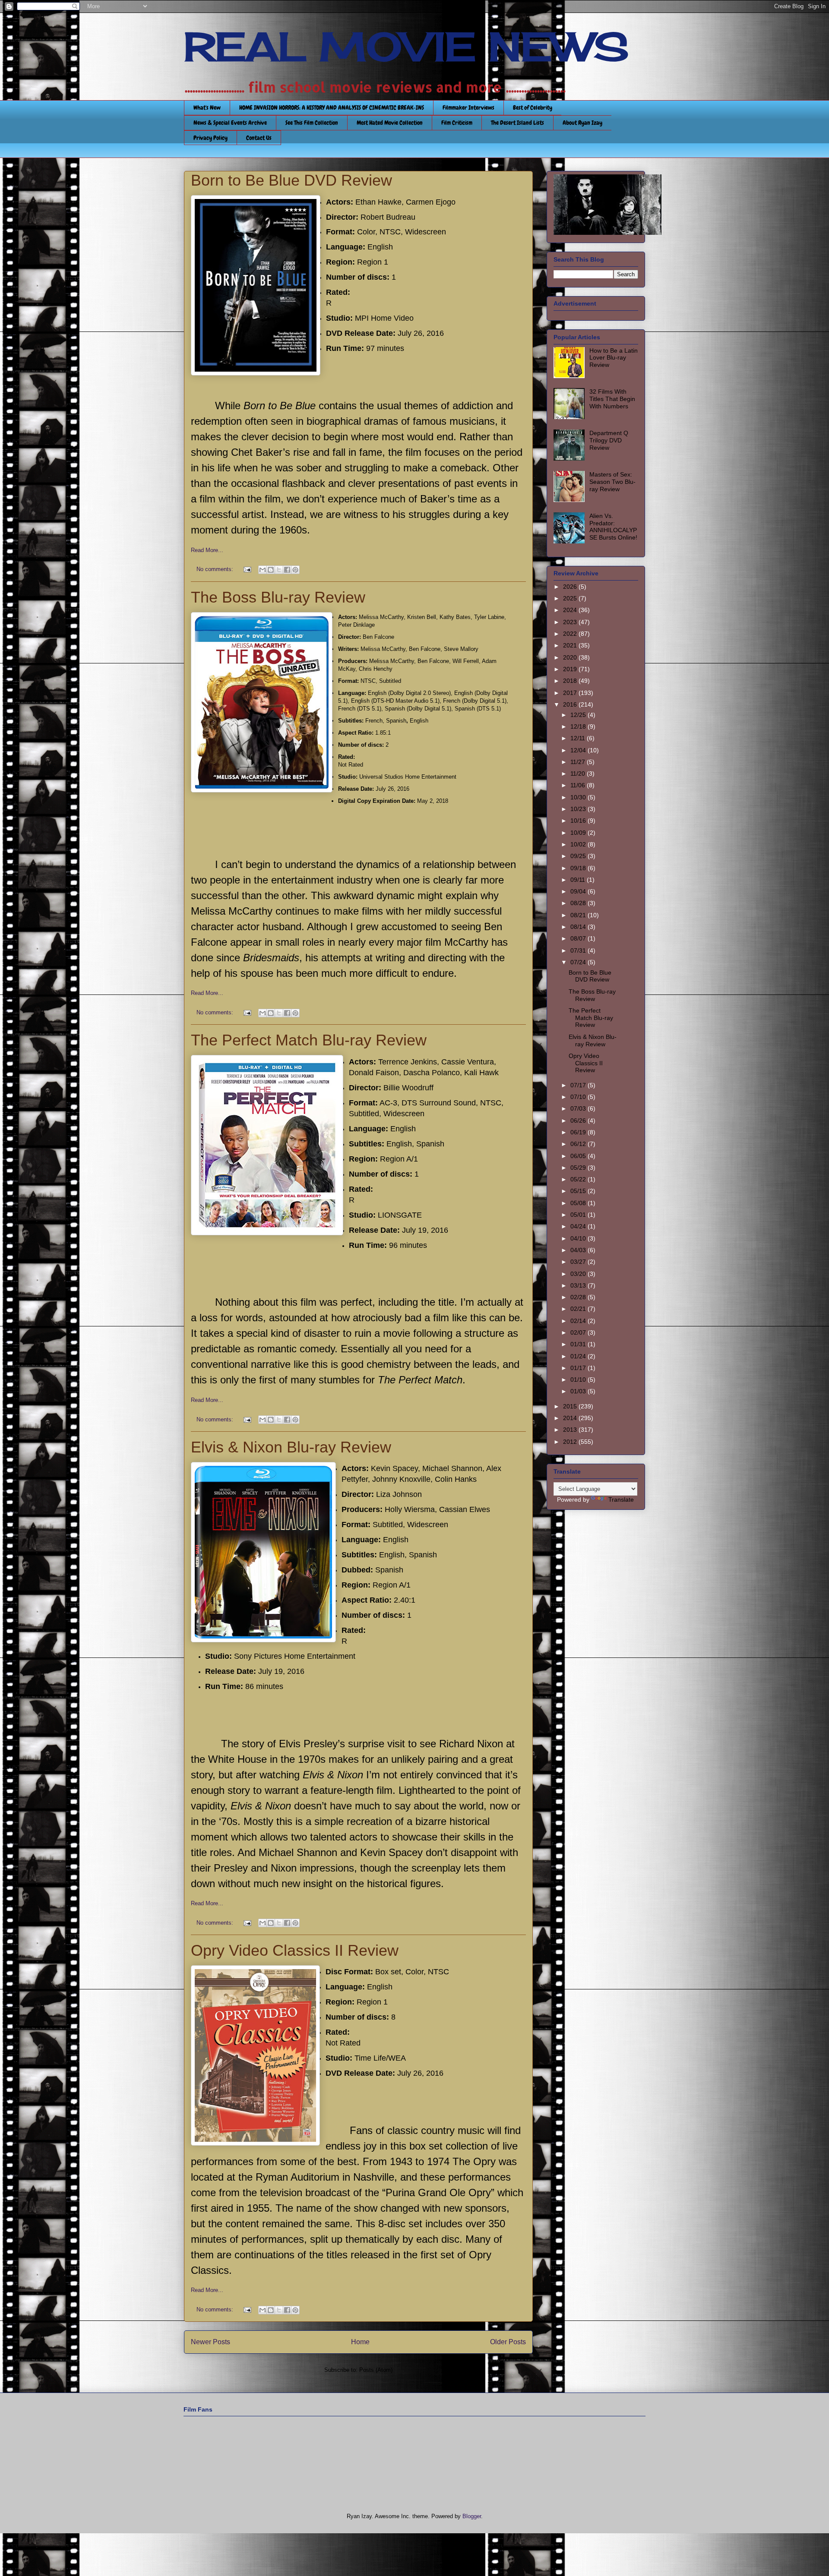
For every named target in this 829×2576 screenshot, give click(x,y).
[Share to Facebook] (287, 570)
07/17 (579, 1085)
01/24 (579, 1356)
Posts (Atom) (376, 2370)
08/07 (579, 938)
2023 (571, 622)
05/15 (579, 1191)
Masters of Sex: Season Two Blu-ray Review (612, 482)
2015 (571, 1406)
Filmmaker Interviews (468, 107)
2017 (571, 693)
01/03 (579, 1391)
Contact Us (259, 138)
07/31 (579, 950)
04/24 (579, 1226)
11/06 (579, 785)
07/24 (579, 962)
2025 (571, 598)
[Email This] (263, 570)
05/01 (579, 1215)
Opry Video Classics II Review (295, 1950)
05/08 (579, 1203)
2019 (571, 669)
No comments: (216, 569)
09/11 (579, 880)
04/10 (579, 1238)
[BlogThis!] (271, 570)
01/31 (579, 1344)
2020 (571, 657)
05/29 (579, 1168)
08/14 (579, 927)
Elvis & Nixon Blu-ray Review (291, 1447)
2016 (571, 704)
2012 (571, 1442)
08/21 (579, 915)
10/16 (579, 821)
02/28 (579, 1297)
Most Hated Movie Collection (390, 123)
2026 (571, 587)
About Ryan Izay (582, 123)
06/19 (579, 1132)
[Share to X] (279, 570)
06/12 (579, 1144)
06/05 (579, 1156)
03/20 (579, 1274)
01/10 (579, 1380)
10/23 (579, 809)
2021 (571, 645)
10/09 (579, 833)
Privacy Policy (210, 138)
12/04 (579, 750)
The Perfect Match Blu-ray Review (309, 1040)
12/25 (579, 715)
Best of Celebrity (533, 107)
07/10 (579, 1097)
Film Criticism (457, 123)
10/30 (579, 797)
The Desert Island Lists (517, 123)
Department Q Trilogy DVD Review (609, 440)
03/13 (579, 1285)
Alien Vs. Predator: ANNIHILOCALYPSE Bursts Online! (613, 527)
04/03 (579, 1250)
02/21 (579, 1309)
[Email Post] (247, 569)
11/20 (579, 773)
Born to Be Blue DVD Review (291, 180)
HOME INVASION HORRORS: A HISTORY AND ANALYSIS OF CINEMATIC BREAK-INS (332, 107)
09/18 (579, 868)
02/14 (579, 1321)
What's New (207, 107)
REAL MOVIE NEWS (406, 47)
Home (360, 2342)
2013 (571, 1430)
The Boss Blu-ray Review (278, 597)
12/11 (579, 738)
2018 (571, 681)
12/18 (579, 726)
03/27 (579, 1262)
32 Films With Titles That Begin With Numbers (612, 399)
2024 (571, 610)
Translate (621, 1500)
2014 (571, 1418)
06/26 (579, 1121)
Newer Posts (210, 2342)
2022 (571, 634)
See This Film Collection (312, 123)
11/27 (579, 762)
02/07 (579, 1332)
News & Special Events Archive (230, 123)
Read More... (207, 550)
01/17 (579, 1368)
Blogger (472, 2516)
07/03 (579, 1108)
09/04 (579, 891)
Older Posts (508, 2342)
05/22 (579, 1179)
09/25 (579, 856)
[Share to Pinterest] (295, 570)
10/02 (579, 844)
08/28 (579, 903)
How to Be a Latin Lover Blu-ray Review (614, 358)
